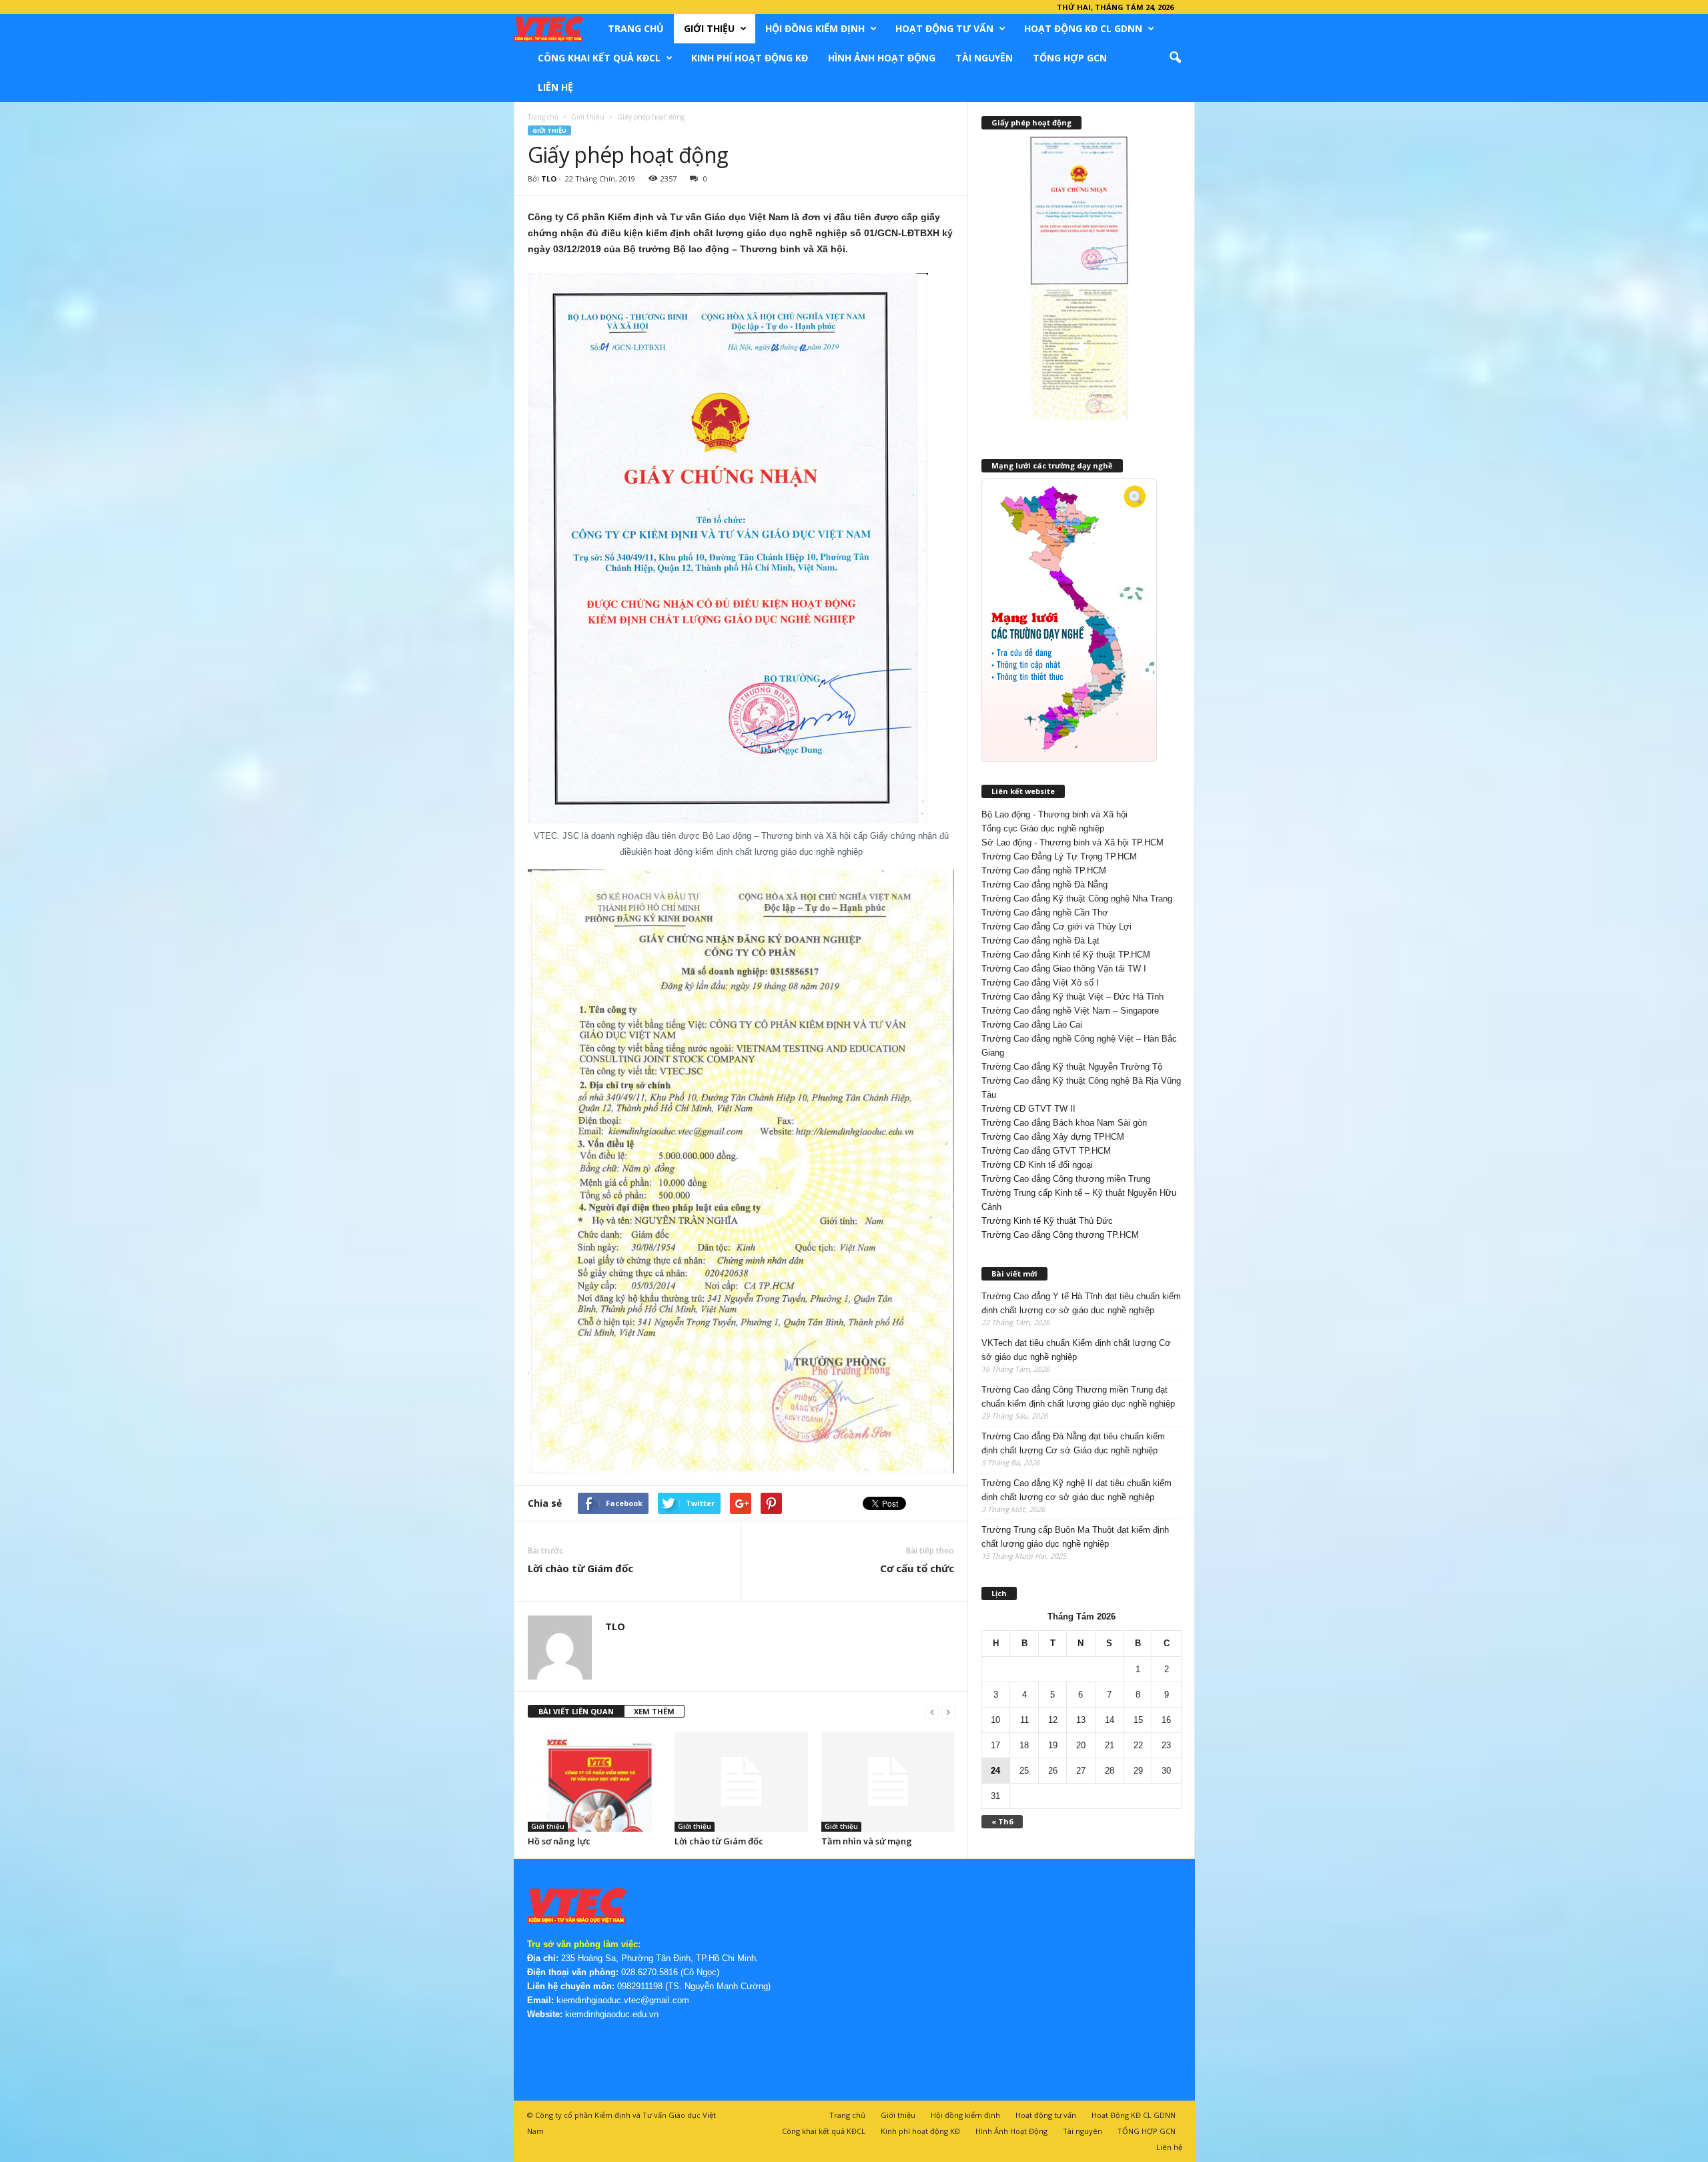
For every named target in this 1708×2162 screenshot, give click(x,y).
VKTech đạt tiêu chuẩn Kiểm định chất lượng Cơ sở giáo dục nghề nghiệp (1076, 1350)
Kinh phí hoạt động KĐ (750, 58)
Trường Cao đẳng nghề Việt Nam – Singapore (1070, 1011)
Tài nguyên (984, 58)
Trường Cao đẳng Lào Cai (1032, 1025)
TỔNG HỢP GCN (1070, 58)
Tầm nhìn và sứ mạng (867, 1841)
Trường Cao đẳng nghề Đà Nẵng (1044, 884)
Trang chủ (636, 28)
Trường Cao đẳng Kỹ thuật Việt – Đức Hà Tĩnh (1073, 997)
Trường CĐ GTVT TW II (1028, 1109)
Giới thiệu (709, 28)
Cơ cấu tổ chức (917, 1568)
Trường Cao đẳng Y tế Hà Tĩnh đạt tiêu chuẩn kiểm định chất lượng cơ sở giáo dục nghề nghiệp (1081, 1303)
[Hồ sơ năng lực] (594, 1782)
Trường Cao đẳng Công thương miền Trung (1066, 1179)
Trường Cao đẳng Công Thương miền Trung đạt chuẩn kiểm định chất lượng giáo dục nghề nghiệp (1078, 1397)
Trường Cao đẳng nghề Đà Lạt (1040, 941)
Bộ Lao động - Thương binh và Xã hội (1054, 814)
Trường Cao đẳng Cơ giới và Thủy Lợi (1056, 927)
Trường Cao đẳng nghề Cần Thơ (1045, 913)
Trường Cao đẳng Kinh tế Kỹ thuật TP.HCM (1066, 955)
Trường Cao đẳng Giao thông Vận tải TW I (1064, 969)
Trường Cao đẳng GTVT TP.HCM (1046, 1151)
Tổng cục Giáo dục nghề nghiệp (1043, 828)
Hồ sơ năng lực (559, 1841)
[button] (1175, 58)
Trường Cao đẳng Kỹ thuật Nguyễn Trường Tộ (1072, 1067)
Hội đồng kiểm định (815, 28)
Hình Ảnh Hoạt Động (882, 58)
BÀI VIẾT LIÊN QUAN (576, 1711)
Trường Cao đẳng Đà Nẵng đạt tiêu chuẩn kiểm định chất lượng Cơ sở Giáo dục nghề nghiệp (1073, 1443)
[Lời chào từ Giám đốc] (741, 1782)
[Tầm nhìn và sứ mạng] (888, 1782)
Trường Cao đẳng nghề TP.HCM (1044, 870)
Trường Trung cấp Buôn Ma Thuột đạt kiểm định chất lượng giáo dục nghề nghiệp (1075, 1537)
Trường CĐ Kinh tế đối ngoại (1037, 1165)
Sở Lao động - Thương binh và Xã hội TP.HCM (1073, 842)
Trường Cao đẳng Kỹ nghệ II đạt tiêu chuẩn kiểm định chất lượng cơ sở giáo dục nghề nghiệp (1077, 1490)
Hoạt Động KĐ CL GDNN (1083, 28)
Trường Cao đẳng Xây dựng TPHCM (1053, 1137)
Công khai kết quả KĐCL (599, 58)
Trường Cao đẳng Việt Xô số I (1040, 983)
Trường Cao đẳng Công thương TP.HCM (1060, 1235)
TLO (549, 178)
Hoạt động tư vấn (944, 28)
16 (1166, 1720)
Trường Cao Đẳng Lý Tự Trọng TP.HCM (1059, 856)
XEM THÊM (654, 1711)
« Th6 (1002, 1821)
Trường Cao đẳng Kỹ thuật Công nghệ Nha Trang (1077, 898)
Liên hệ (555, 87)
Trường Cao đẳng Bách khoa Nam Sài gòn (1064, 1123)
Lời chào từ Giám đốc (580, 1568)
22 (1138, 1745)
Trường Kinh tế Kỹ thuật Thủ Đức (1047, 1221)
